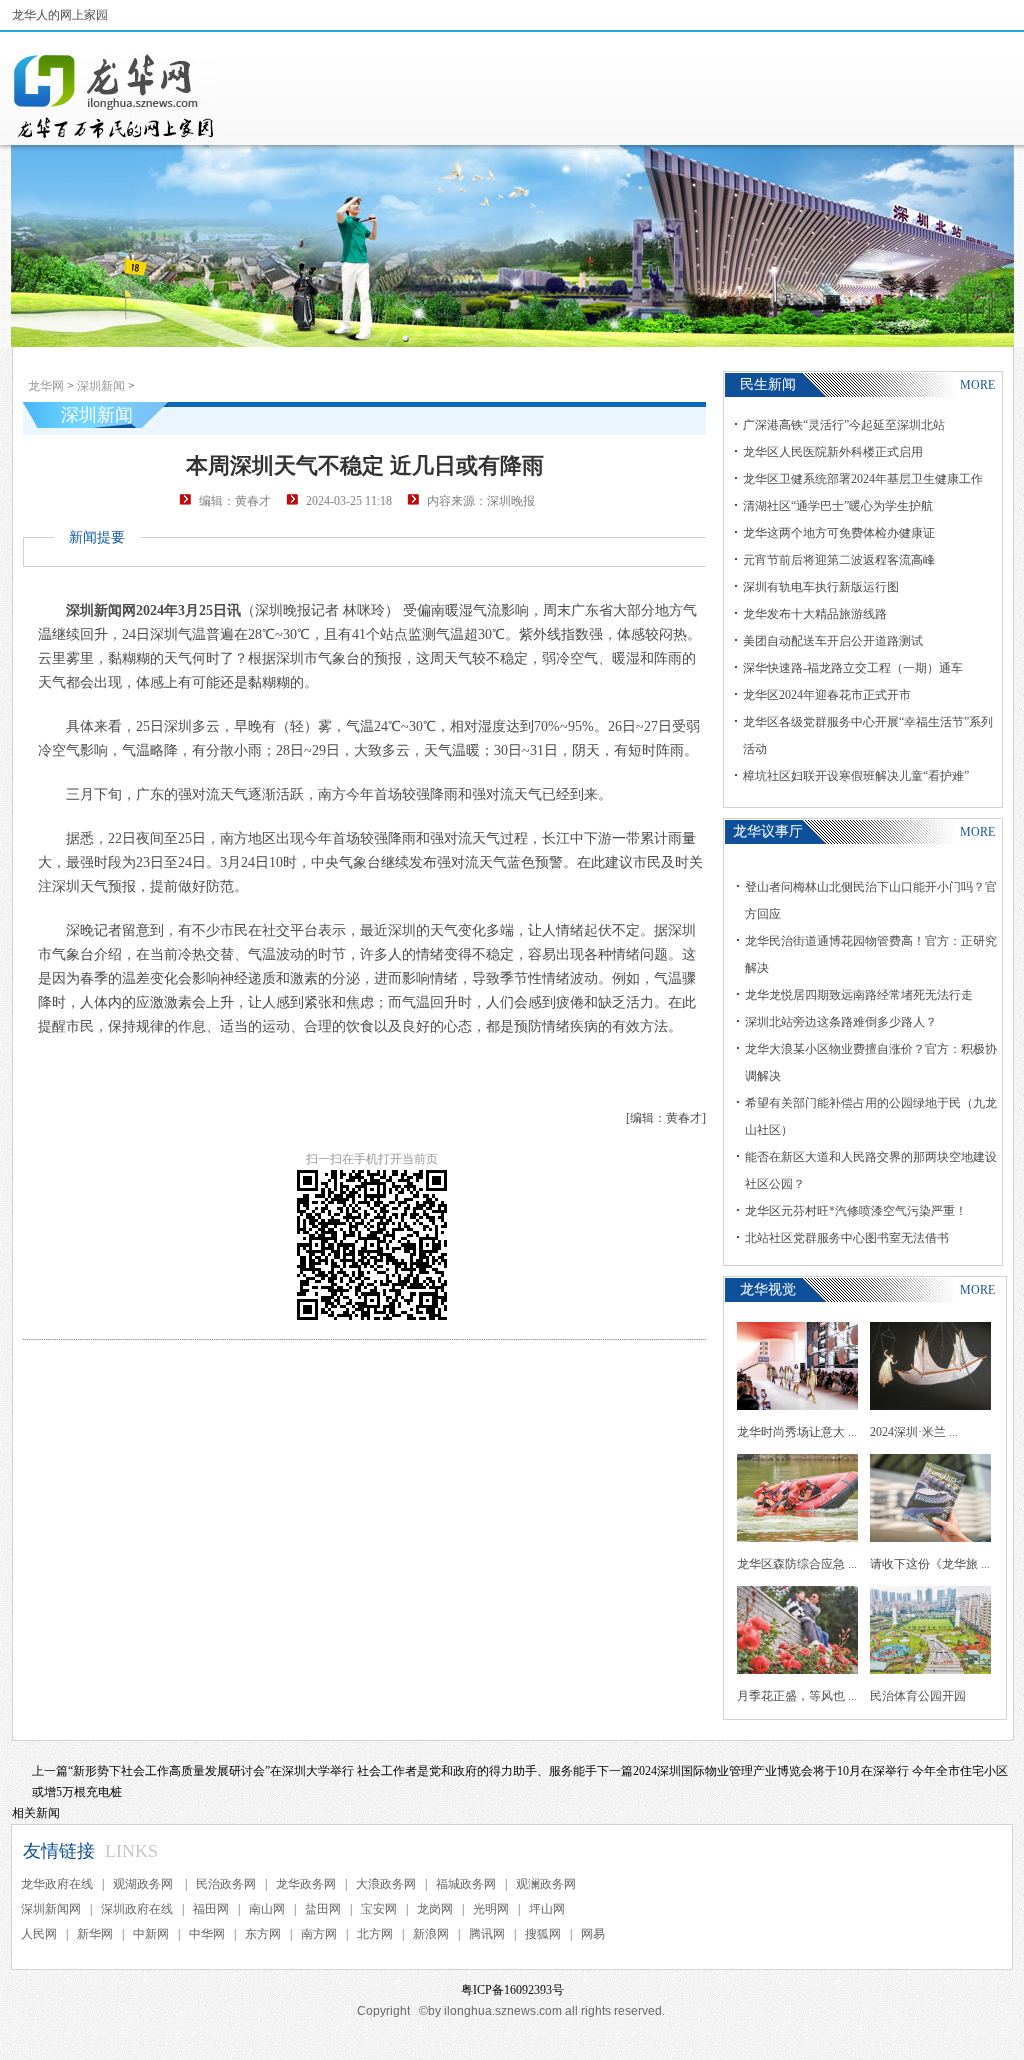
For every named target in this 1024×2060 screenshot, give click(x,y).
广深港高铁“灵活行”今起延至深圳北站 (844, 425)
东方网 (263, 1934)
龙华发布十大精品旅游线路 (815, 614)
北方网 (375, 1934)
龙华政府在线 (57, 1884)
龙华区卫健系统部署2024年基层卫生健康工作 (863, 479)
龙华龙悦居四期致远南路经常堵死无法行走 (859, 995)
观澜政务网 (546, 1884)
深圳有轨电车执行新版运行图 (821, 587)
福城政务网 (466, 1884)
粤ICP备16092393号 (512, 1990)
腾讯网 (487, 1934)
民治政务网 (226, 1884)
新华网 (95, 1934)
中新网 (151, 1934)
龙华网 (46, 386)
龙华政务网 (306, 1884)
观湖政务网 (144, 1884)
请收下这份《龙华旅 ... (930, 1564)
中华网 (207, 1934)
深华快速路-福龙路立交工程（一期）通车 (853, 668)
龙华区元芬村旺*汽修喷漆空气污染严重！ (856, 1211)
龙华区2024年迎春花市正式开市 (827, 695)
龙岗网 (435, 1909)
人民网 (39, 1934)
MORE (977, 385)
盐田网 (323, 1909)
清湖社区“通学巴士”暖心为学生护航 (838, 506)
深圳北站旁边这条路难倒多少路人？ (841, 1022)
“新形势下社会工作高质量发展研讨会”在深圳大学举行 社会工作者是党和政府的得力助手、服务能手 (332, 1771)
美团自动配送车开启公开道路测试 (833, 641)
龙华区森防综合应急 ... (797, 1564)
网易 (593, 1934)
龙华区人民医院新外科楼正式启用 (833, 452)
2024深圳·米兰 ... (914, 1432)
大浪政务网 (386, 1884)
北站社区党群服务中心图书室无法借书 (847, 1238)
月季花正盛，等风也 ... (797, 1696)
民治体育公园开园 (918, 1696)
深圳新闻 (101, 386)
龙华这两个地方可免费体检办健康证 (839, 533)
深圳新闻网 (51, 1909)
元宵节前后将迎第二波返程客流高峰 (839, 560)
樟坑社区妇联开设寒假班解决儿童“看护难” (856, 776)
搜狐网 (543, 1934)
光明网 (491, 1909)
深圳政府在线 (137, 1909)
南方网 (319, 1934)
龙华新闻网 (115, 96)
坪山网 (547, 1909)
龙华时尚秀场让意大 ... (797, 1432)
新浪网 (431, 1934)
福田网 (211, 1909)
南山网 (267, 1909)
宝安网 (379, 1909)
